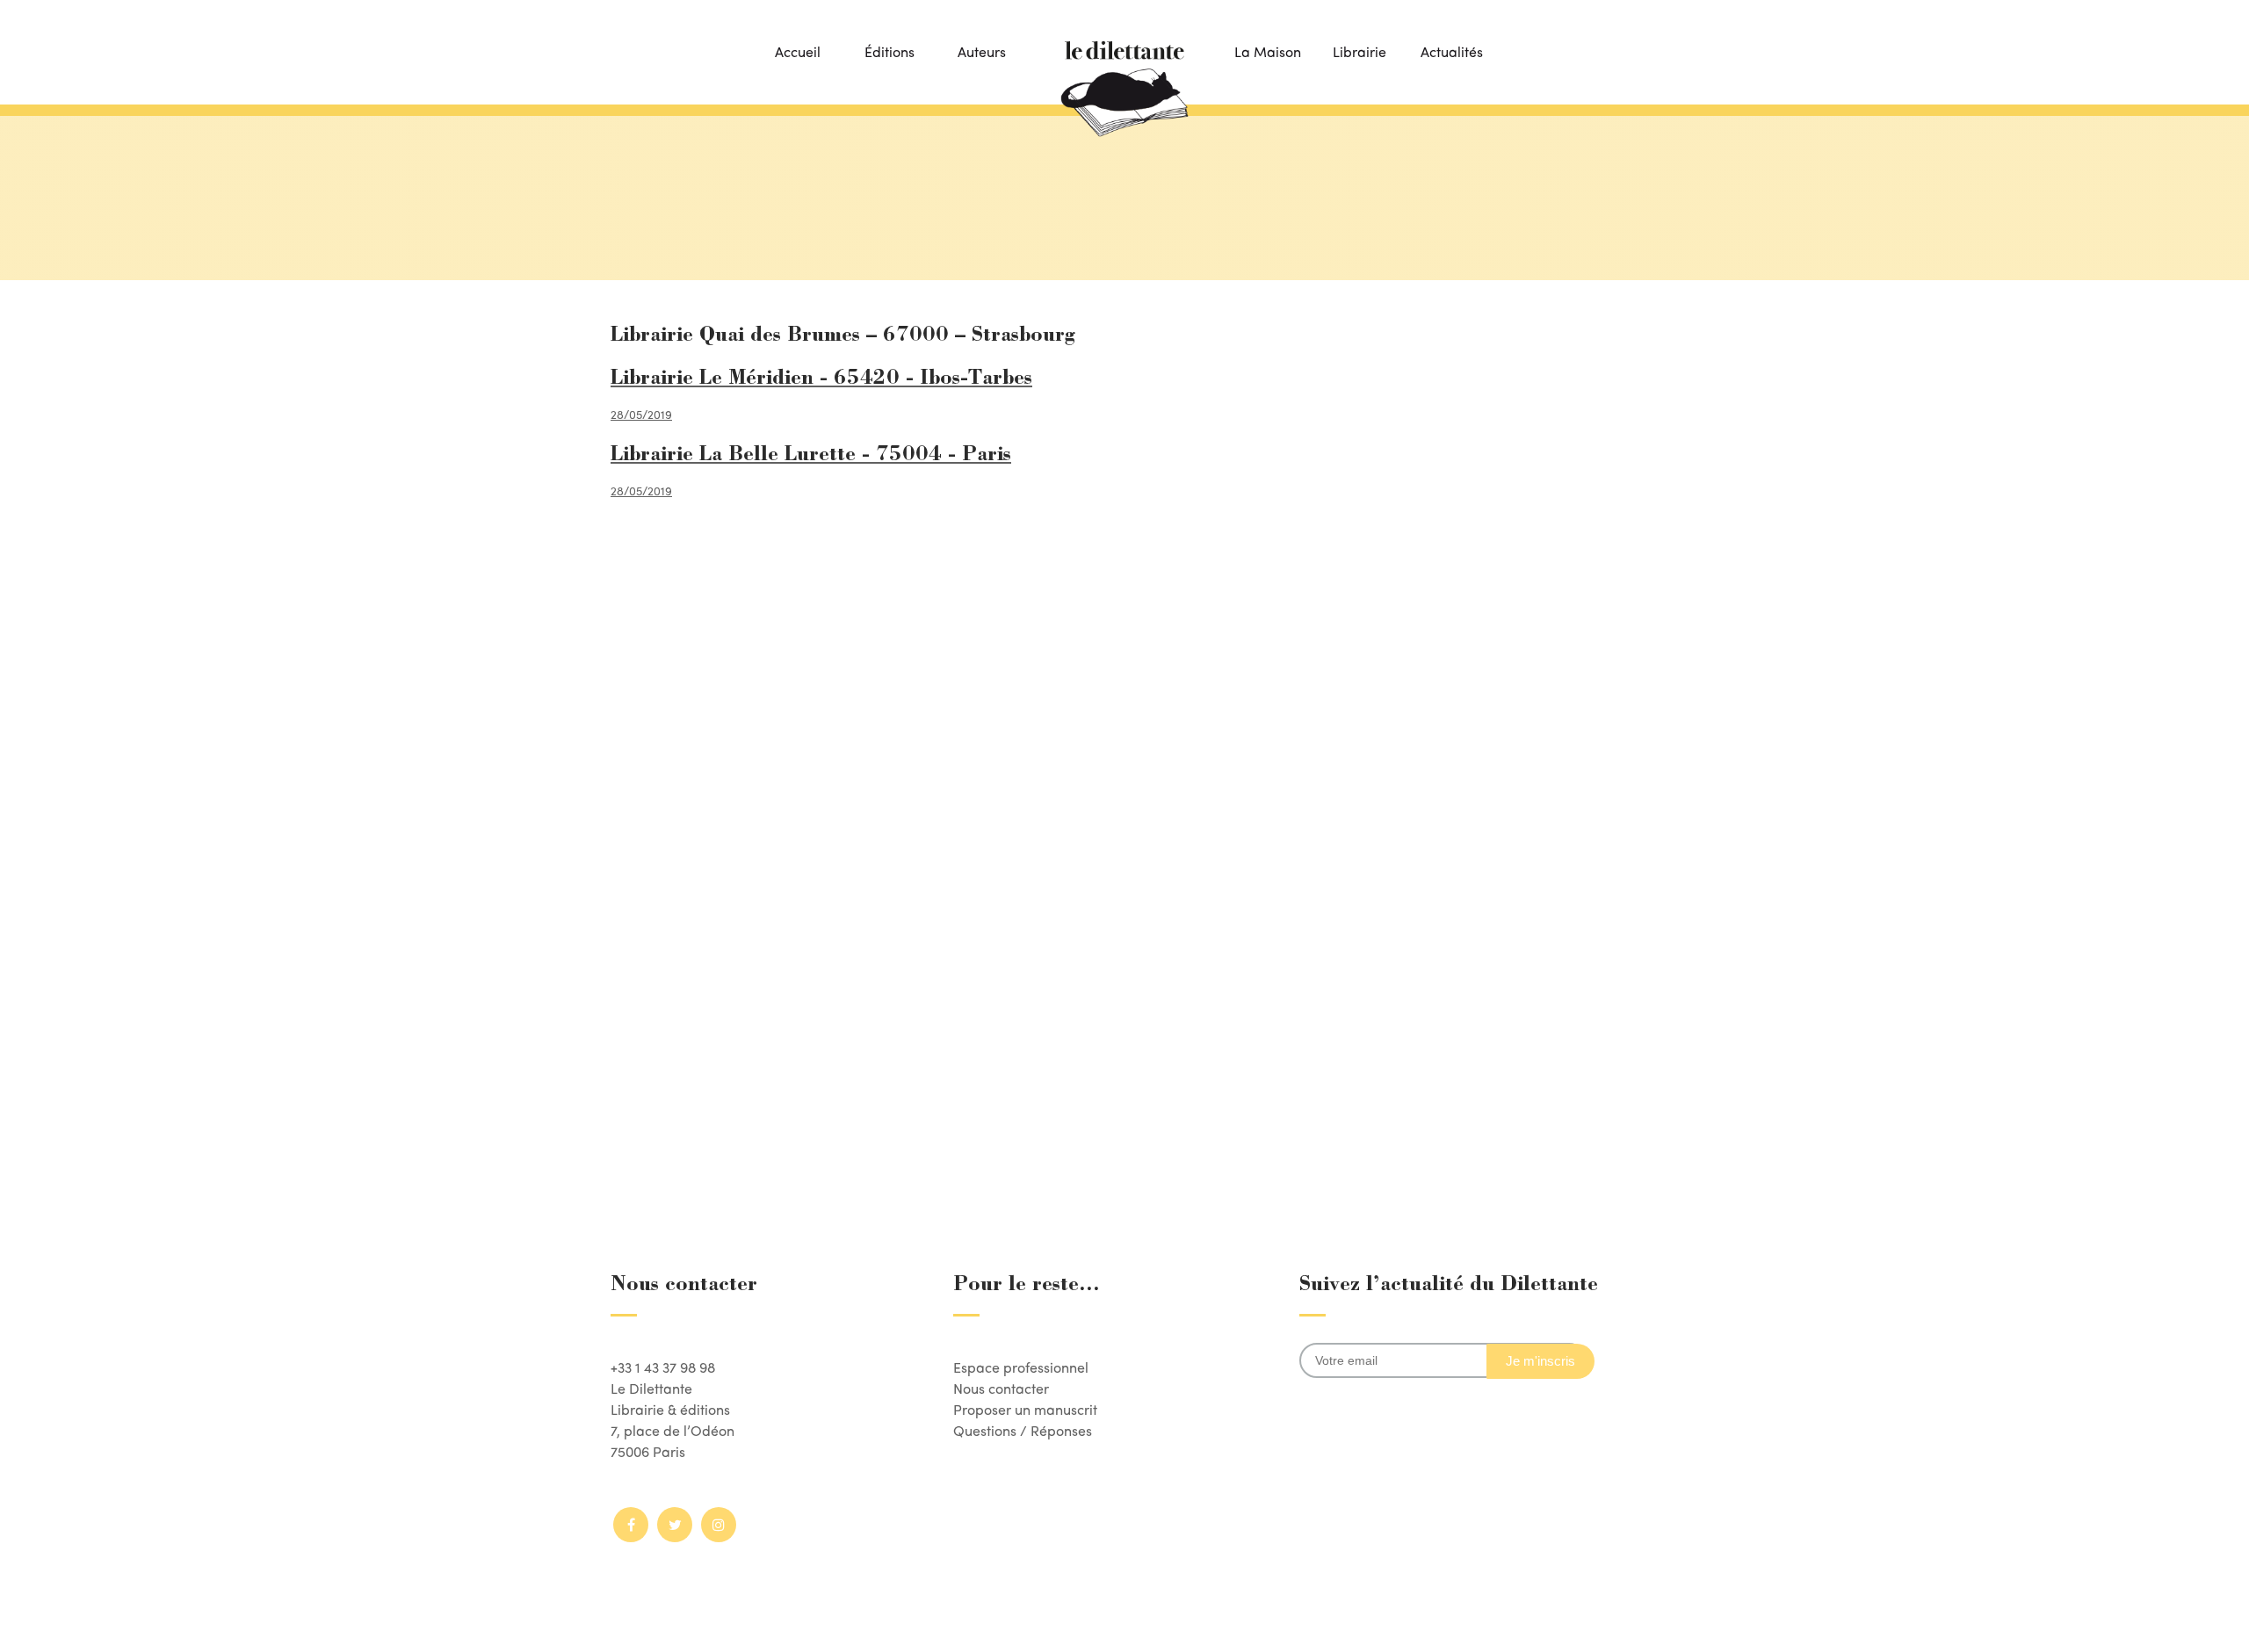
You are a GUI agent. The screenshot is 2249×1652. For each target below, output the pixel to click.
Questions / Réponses (1023, 1430)
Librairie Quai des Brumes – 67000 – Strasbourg (843, 336)
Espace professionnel (1021, 1367)
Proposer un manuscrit (1025, 1409)
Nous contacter (1001, 1388)
